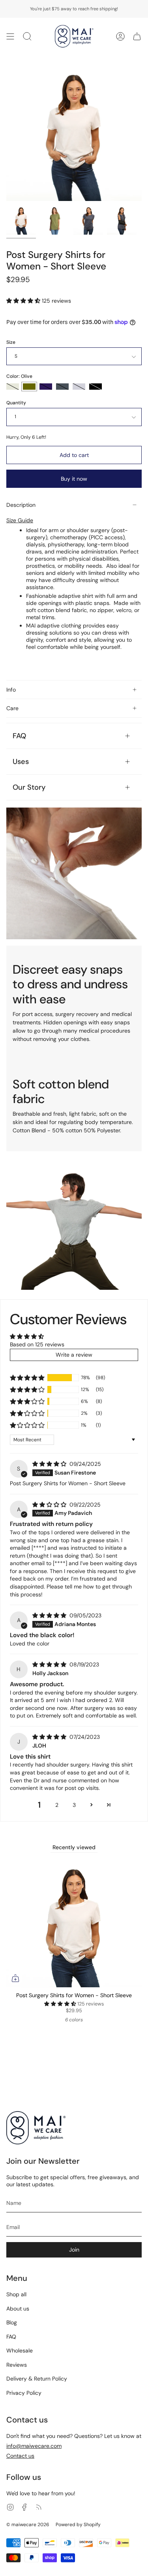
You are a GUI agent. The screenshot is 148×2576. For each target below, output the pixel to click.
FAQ (19, 736)
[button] (24, 301)
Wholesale (20, 2350)
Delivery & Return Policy (37, 2379)
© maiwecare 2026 (28, 2525)
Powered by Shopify (78, 2525)
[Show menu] (10, 36)
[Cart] (137, 36)
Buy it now (74, 479)
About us (18, 2309)
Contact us (20, 2456)
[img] (50, 1464)
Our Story (29, 787)
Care (12, 708)
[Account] (120, 36)
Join (74, 2250)
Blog (12, 2322)
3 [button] (74, 1805)
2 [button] (57, 1805)
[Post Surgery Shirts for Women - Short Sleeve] (21, 220)
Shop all (16, 2294)
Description (21, 505)
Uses (21, 762)
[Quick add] (15, 1978)
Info (11, 690)
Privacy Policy (24, 2393)
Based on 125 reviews (37, 1344)
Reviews (17, 2365)
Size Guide (20, 520)
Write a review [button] (74, 1355)
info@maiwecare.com (34, 2446)
